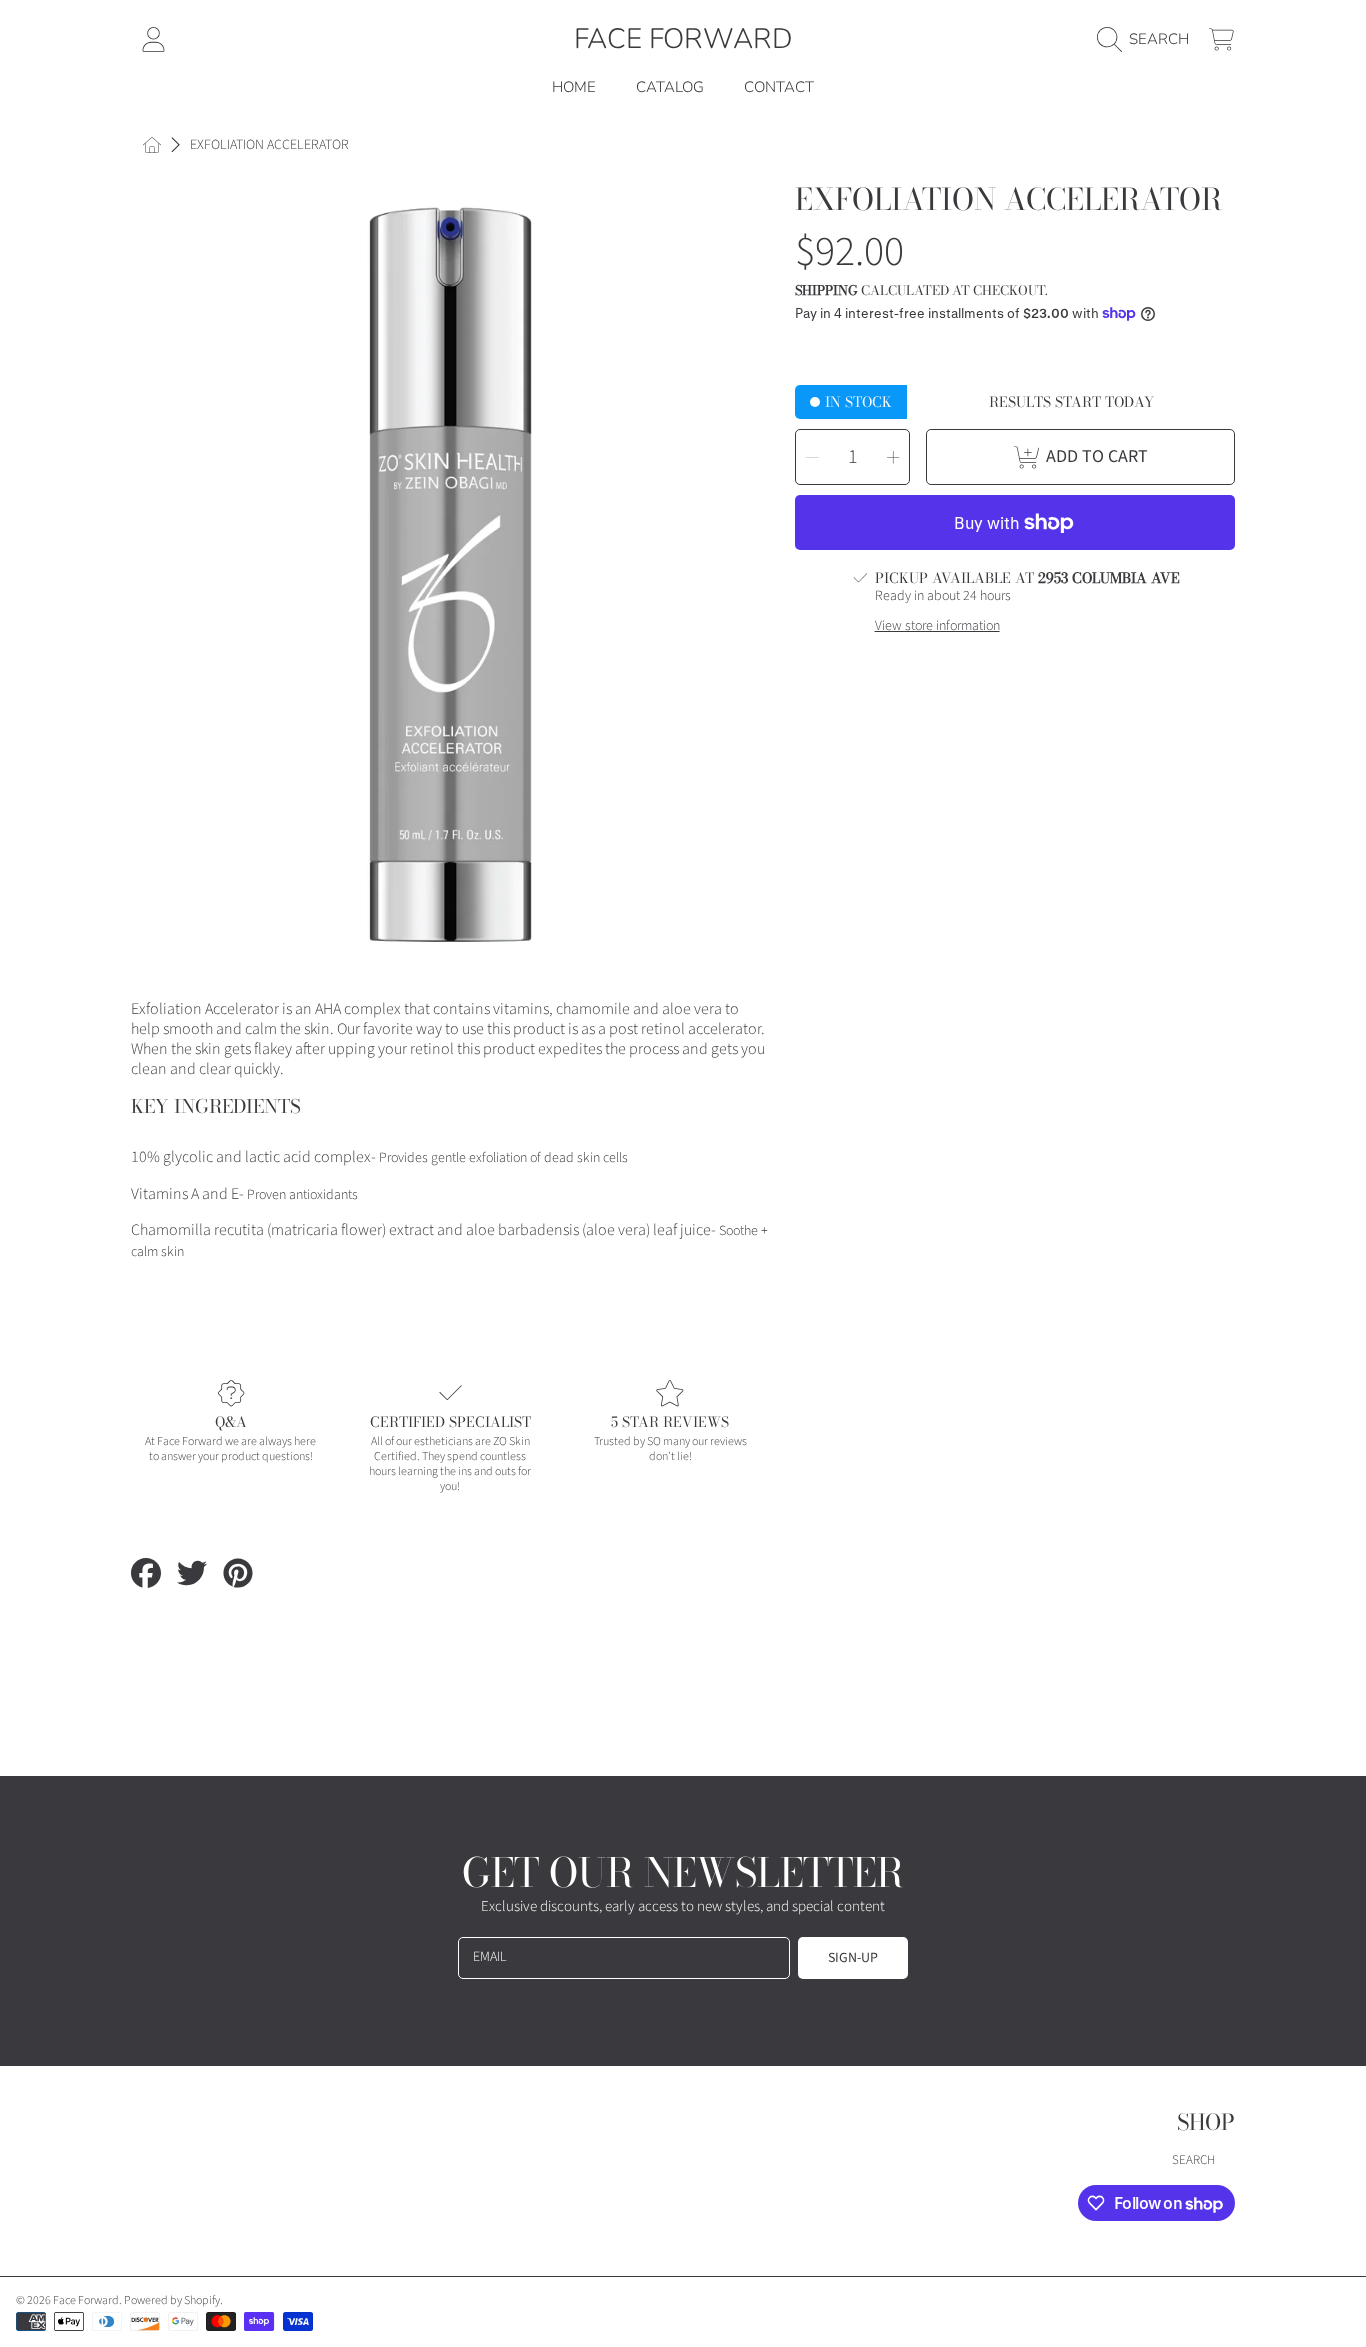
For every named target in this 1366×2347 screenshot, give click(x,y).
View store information (937, 627)
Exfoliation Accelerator (269, 146)
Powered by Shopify (172, 2300)
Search (1193, 2160)
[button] (1148, 39)
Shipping (826, 290)
